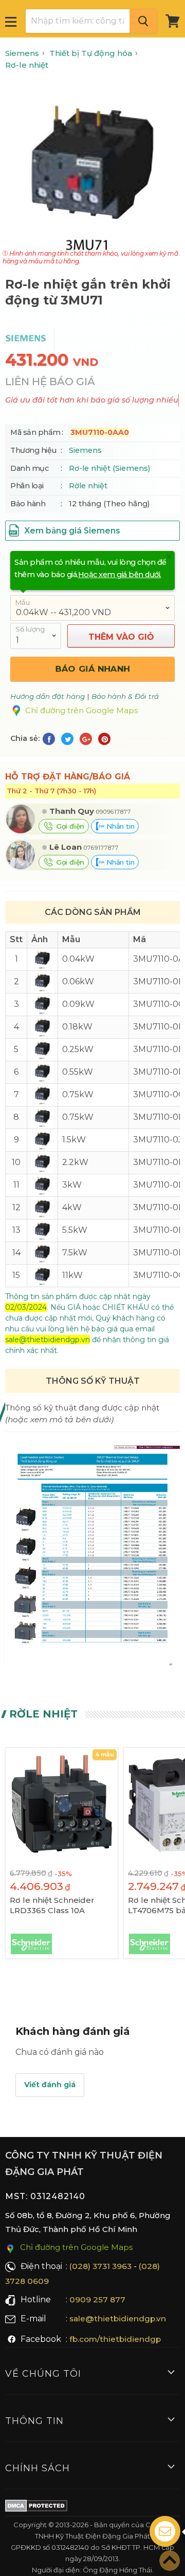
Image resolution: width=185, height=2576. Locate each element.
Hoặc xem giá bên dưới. (120, 575)
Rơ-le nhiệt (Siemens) (109, 468)
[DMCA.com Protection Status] (36, 2508)
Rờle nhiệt (88, 486)
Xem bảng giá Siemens (71, 531)
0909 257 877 (97, 2300)
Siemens (85, 450)
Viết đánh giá (50, 2085)
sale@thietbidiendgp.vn (118, 2319)
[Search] (143, 21)
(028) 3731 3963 (100, 2266)
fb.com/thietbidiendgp (115, 2339)
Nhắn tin (119, 826)
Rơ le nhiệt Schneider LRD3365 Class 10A (52, 1905)
